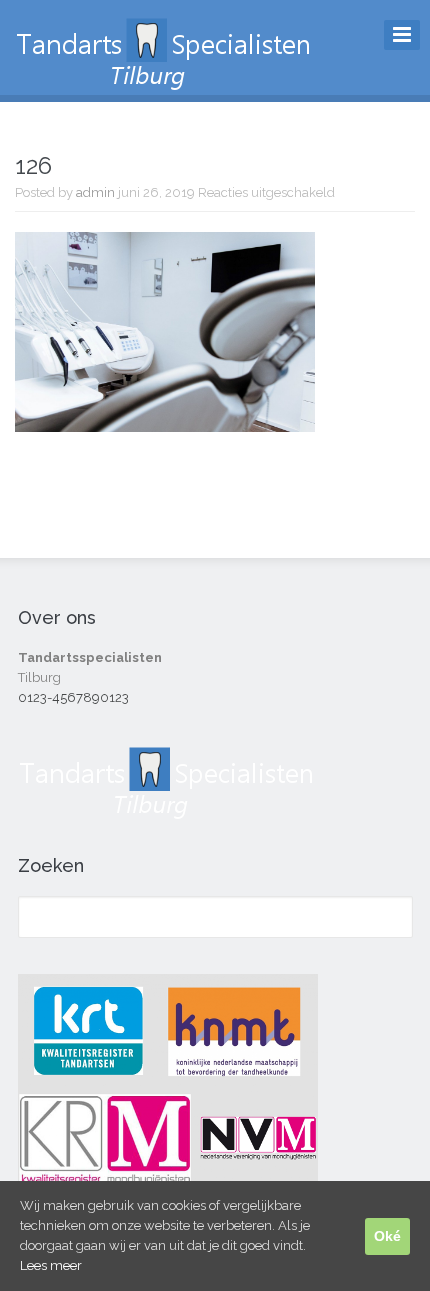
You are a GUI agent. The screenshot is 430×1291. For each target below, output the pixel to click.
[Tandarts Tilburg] (165, 81)
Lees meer (51, 1265)
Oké (387, 1236)
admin (95, 192)
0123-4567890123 (73, 697)
